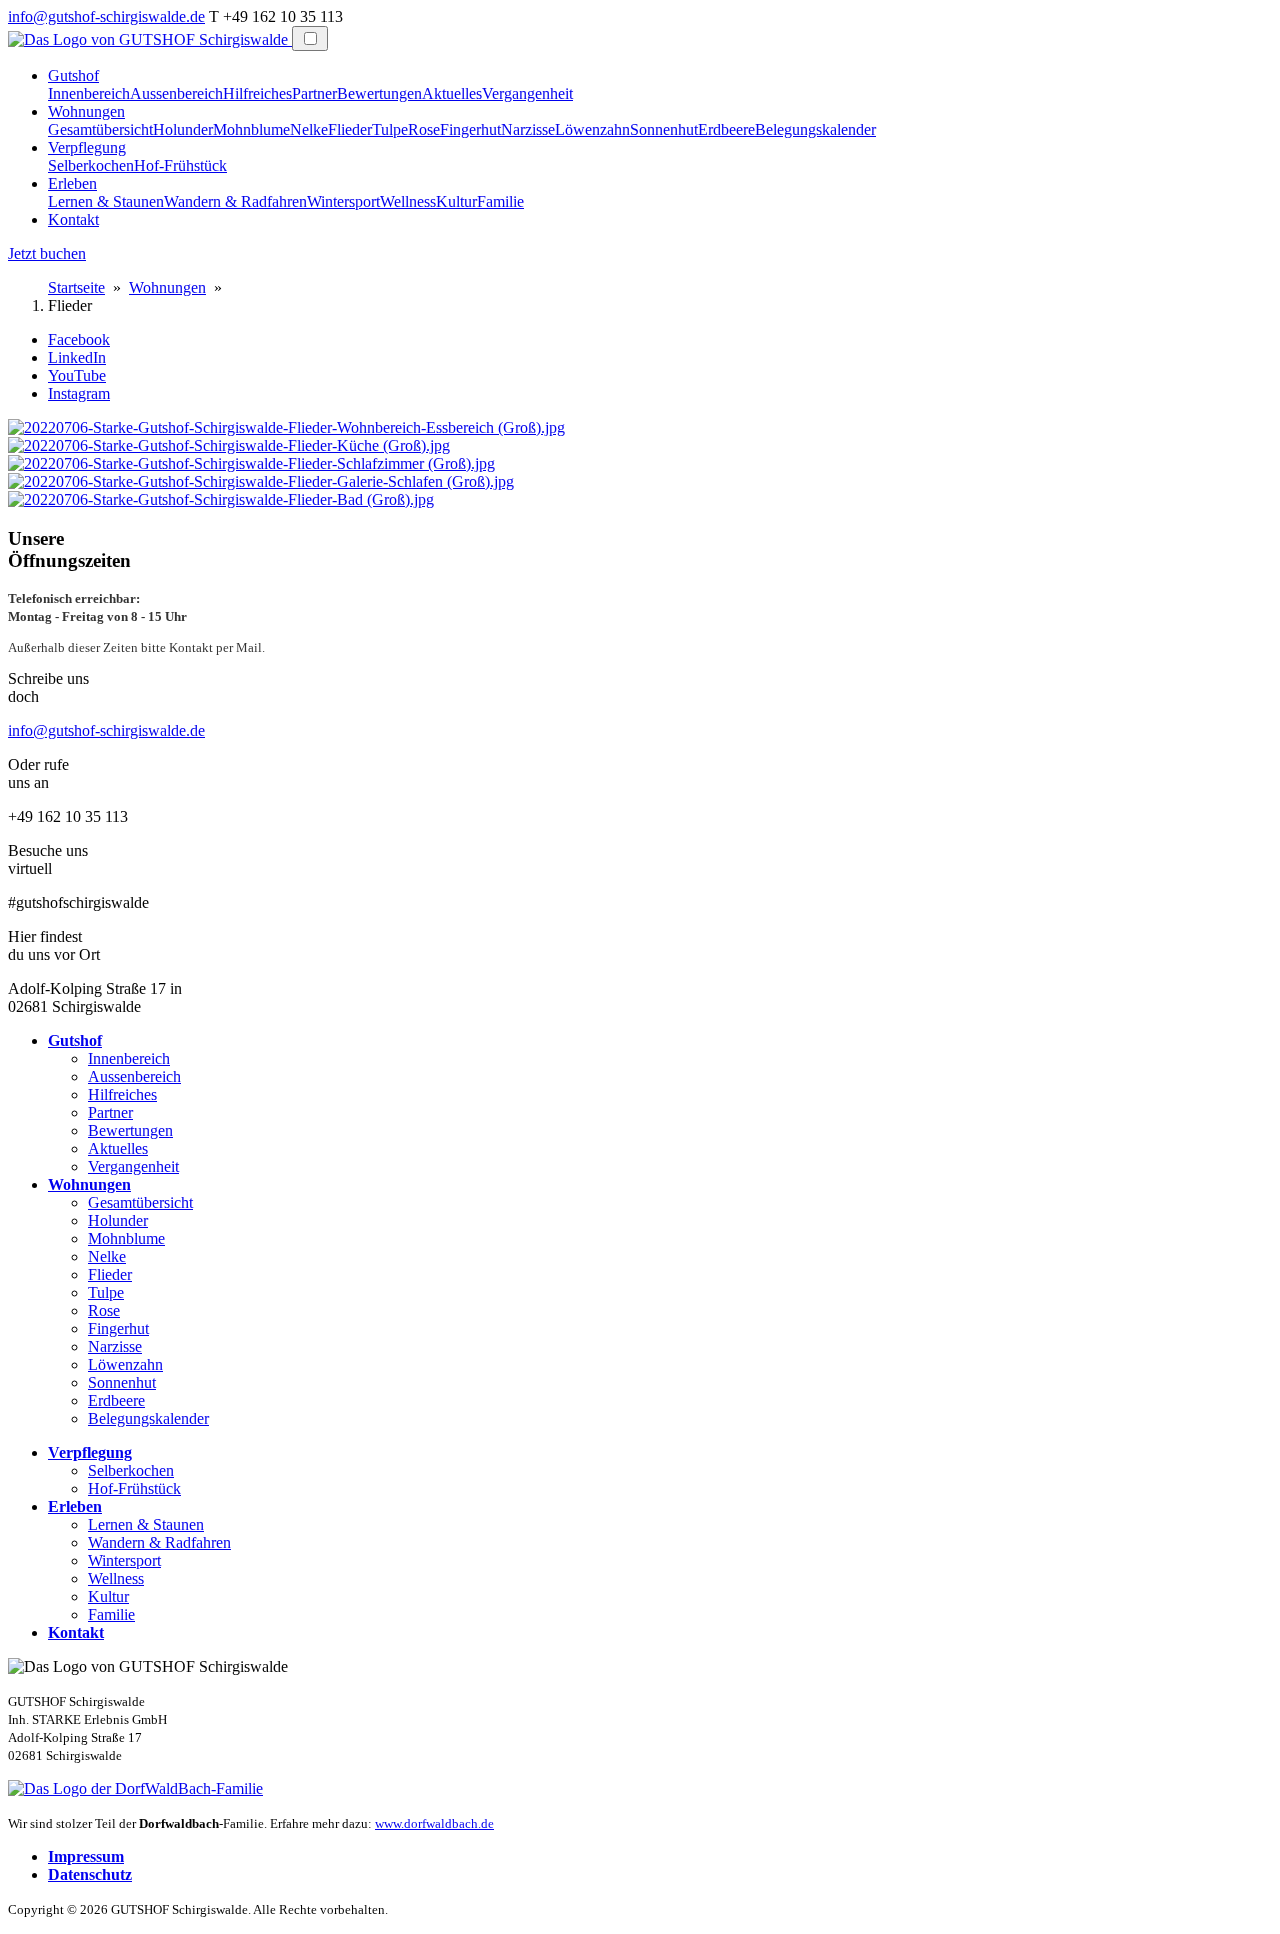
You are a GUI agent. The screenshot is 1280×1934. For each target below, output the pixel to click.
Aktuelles (452, 93)
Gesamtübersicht (100, 129)
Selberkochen (91, 165)
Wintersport (343, 201)
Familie (500, 201)
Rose (424, 129)
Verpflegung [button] (87, 147)
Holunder (183, 129)
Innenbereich (89, 93)
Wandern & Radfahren (235, 201)
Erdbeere (726, 129)
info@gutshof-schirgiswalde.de (106, 16)
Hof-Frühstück (180, 165)
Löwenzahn (592, 129)
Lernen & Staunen (106, 201)
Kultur (456, 201)
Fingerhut (470, 129)
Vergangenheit (527, 93)
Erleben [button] (72, 183)
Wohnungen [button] (86, 111)
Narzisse (528, 129)
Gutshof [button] (73, 75)
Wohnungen (167, 287)
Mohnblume (251, 129)
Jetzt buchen (47, 253)
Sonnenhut (664, 129)
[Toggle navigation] (310, 38)
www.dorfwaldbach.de (434, 1823)
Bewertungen (379, 93)
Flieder (350, 129)
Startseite (76, 287)
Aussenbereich (176, 93)
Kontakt (73, 219)
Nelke (309, 129)
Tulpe (390, 129)
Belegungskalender (815, 129)
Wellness (408, 201)
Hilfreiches (257, 93)
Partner (314, 93)
